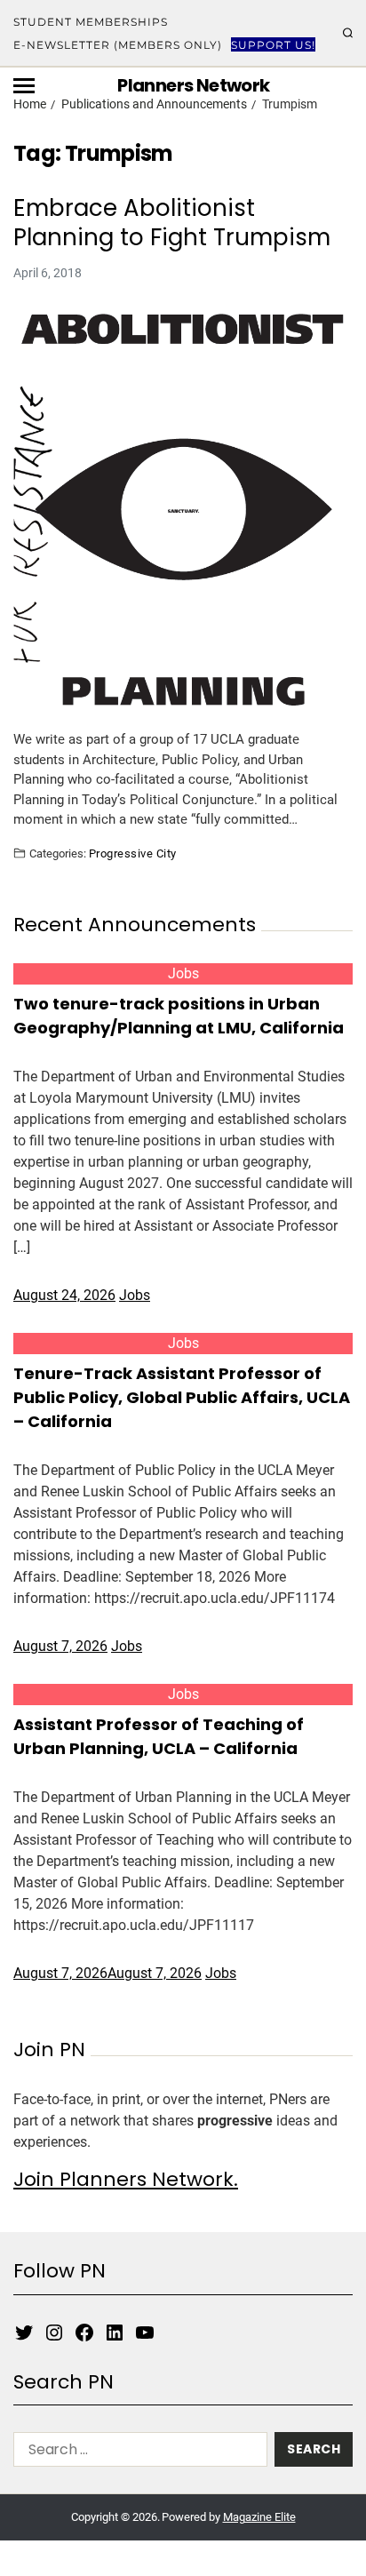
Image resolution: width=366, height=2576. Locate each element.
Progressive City (133, 853)
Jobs (183, 973)
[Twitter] (24, 2333)
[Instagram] (54, 2333)
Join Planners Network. (126, 2179)
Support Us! (273, 45)
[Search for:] (137, 2453)
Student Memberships (91, 22)
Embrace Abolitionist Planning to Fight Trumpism (172, 223)
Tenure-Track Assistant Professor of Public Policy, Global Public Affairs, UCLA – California (182, 1397)
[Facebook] (84, 2333)
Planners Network (193, 85)
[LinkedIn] (115, 2333)
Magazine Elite (259, 2517)
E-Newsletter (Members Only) (118, 45)
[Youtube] (145, 2333)
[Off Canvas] (24, 86)
